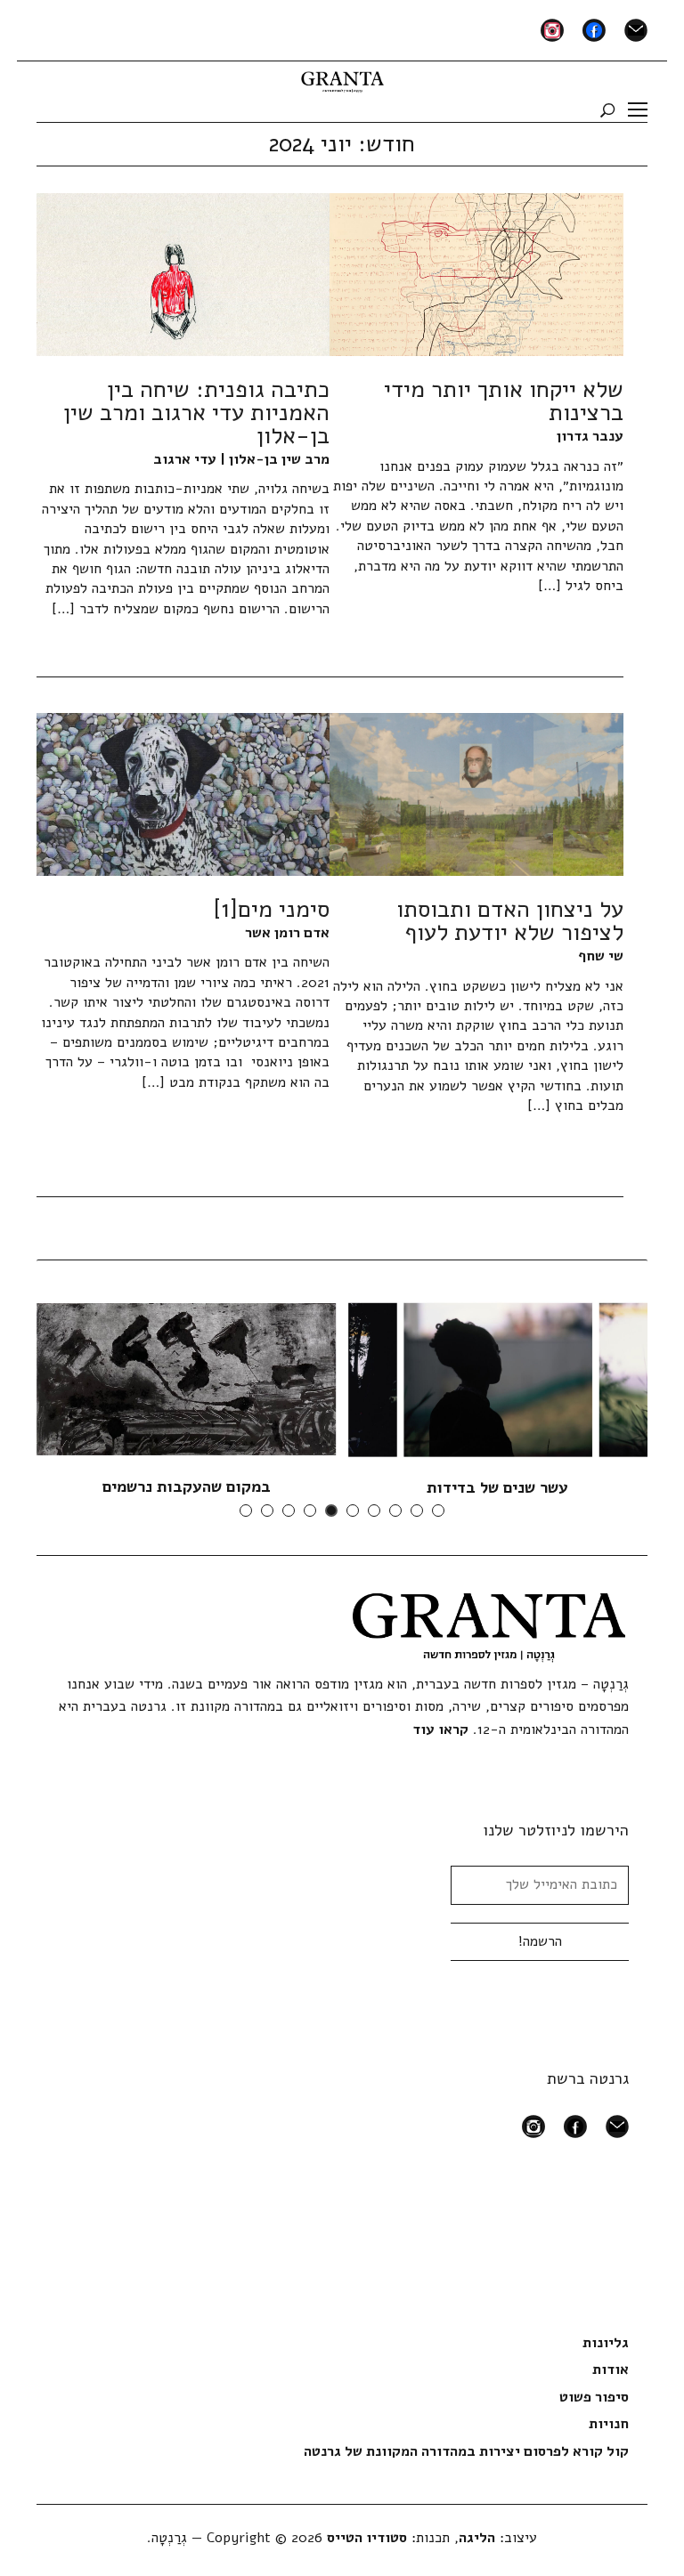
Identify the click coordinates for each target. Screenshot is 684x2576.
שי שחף (601, 956)
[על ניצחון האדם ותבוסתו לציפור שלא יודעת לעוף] (476, 794)
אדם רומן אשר (287, 933)
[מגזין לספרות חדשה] (342, 78)
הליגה (477, 2538)
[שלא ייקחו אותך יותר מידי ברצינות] (476, 274)
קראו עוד (440, 1729)
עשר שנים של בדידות (497, 1487)
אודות (611, 2369)
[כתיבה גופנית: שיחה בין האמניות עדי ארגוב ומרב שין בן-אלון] (183, 274)
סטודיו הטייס (367, 2538)
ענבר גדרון (590, 436)
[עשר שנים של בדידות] (498, 1380)
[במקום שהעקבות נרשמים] (186, 1379)
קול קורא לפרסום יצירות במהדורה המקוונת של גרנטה (466, 2451)
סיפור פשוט (594, 2397)
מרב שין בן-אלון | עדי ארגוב (241, 459)
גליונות (606, 2343)
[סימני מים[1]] (183, 794)
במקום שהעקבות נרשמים (187, 1486)
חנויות (609, 2424)
